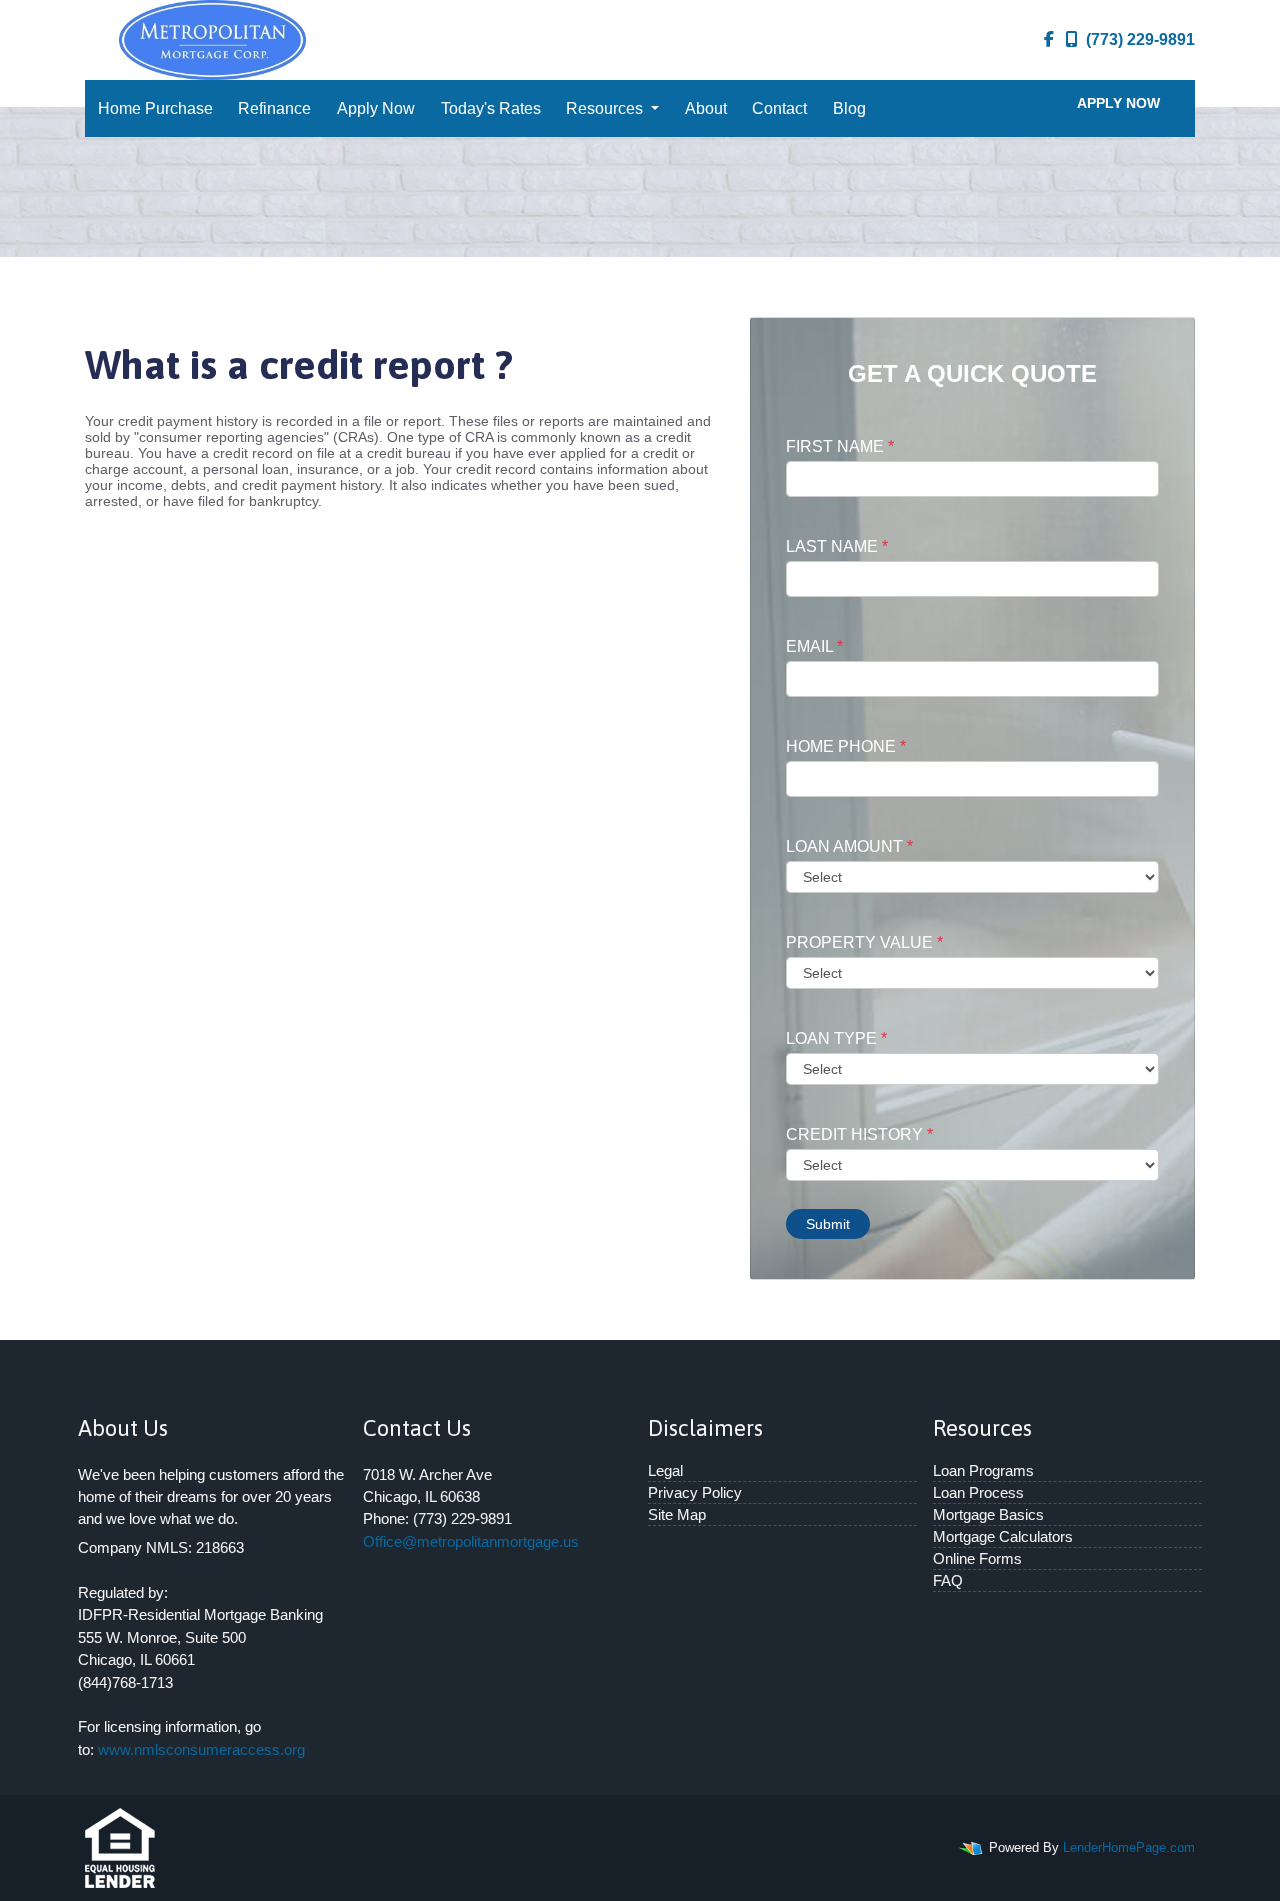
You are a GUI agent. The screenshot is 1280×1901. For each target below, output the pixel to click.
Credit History (859, 1134)
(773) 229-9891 (1140, 39)
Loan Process (978, 1492)
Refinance (274, 108)
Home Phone (846, 746)
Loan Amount (849, 846)
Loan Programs (983, 1470)
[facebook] (1049, 40)
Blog (849, 108)
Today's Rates (491, 108)
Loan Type (836, 1038)
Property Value (864, 942)
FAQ (948, 1580)
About (706, 108)
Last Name (837, 546)
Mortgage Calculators (1003, 1536)
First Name (840, 446)
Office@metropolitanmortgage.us (471, 1541)
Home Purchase (155, 108)
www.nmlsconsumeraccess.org (201, 1749)
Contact (779, 108)
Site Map (677, 1514)
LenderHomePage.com (1129, 1847)
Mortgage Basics (988, 1514)
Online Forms (977, 1558)
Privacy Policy (695, 1492)
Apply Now (376, 108)
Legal (665, 1470)
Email (814, 646)
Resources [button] (606, 108)
